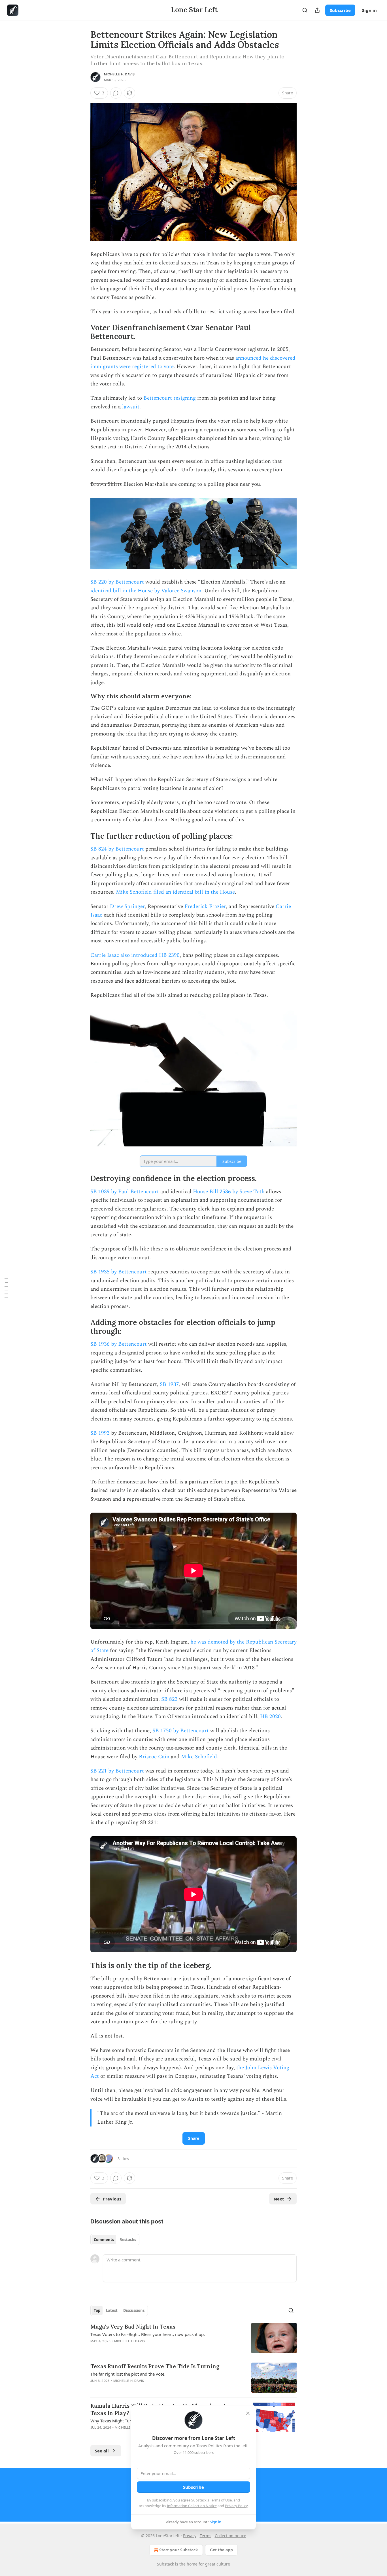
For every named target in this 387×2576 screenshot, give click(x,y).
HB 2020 (270, 1717)
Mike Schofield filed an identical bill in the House (175, 892)
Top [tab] (97, 2310)
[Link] (82, 332)
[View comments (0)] (116, 93)
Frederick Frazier (205, 907)
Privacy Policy (236, 2506)
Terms (206, 2536)
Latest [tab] (112, 2310)
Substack (165, 2564)
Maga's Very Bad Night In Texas (133, 2327)
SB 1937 (169, 1384)
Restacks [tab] (128, 2240)
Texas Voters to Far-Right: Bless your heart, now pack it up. (148, 2334)
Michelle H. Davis (119, 74)
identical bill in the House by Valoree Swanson (146, 591)
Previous (112, 2199)
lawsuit (131, 407)
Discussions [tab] (134, 2310)
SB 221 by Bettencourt (117, 1771)
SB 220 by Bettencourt (117, 582)
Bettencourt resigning (170, 398)
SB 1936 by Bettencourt (119, 1344)
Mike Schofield (199, 1757)
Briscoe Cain (154, 1757)
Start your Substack (179, 2550)
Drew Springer (127, 907)
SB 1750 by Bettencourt (181, 1731)
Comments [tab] (104, 2240)
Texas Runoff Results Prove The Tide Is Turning (155, 2366)
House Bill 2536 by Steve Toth (229, 1192)
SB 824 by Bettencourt (117, 849)
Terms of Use (221, 2500)
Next (279, 2199)
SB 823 (169, 1699)
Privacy (190, 2536)
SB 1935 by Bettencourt (119, 1272)
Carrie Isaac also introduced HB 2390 (135, 955)
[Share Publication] (317, 10)
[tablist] (115, 2240)
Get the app (221, 2550)
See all (102, 2451)
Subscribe (340, 10)
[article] (193, 2338)
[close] (248, 2413)
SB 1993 (100, 1433)
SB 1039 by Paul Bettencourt (125, 1192)
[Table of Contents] (6, 1288)
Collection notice (230, 2536)
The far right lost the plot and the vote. (128, 2374)
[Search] (305, 10)
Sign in (369, 10)
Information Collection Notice (192, 2506)
